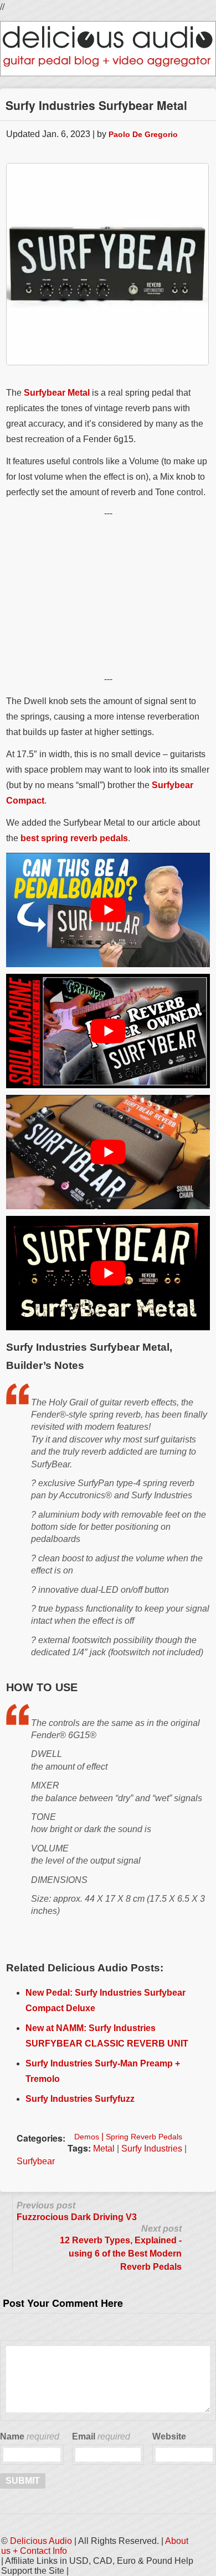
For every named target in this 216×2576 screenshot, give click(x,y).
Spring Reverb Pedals (144, 2137)
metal (104, 2149)
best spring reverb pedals (74, 838)
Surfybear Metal (57, 393)
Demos (87, 2137)
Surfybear (36, 2161)
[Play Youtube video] (108, 910)
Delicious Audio (41, 2541)
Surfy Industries (152, 2149)
